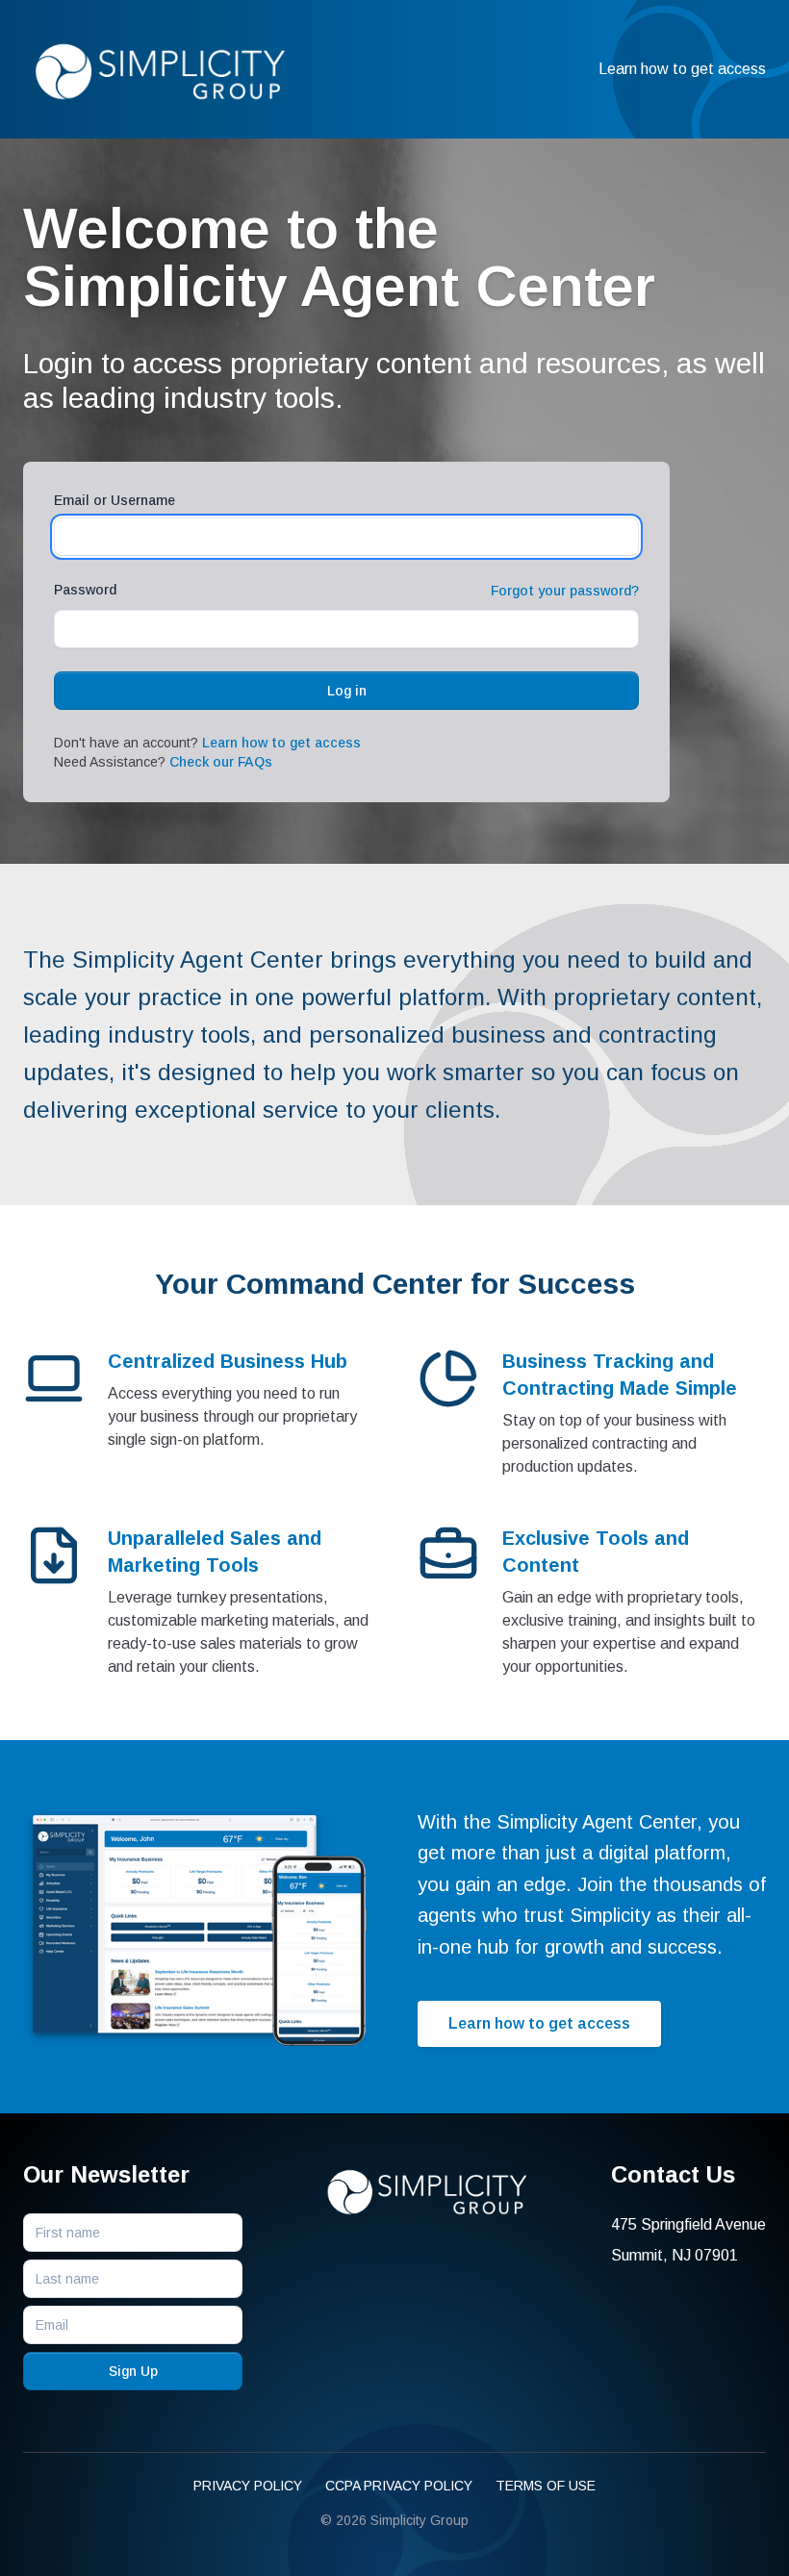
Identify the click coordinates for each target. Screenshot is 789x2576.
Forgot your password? (565, 591)
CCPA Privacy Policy (399, 2486)
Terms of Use (546, 2486)
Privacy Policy (248, 2486)
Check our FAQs (221, 762)
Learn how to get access (682, 69)
